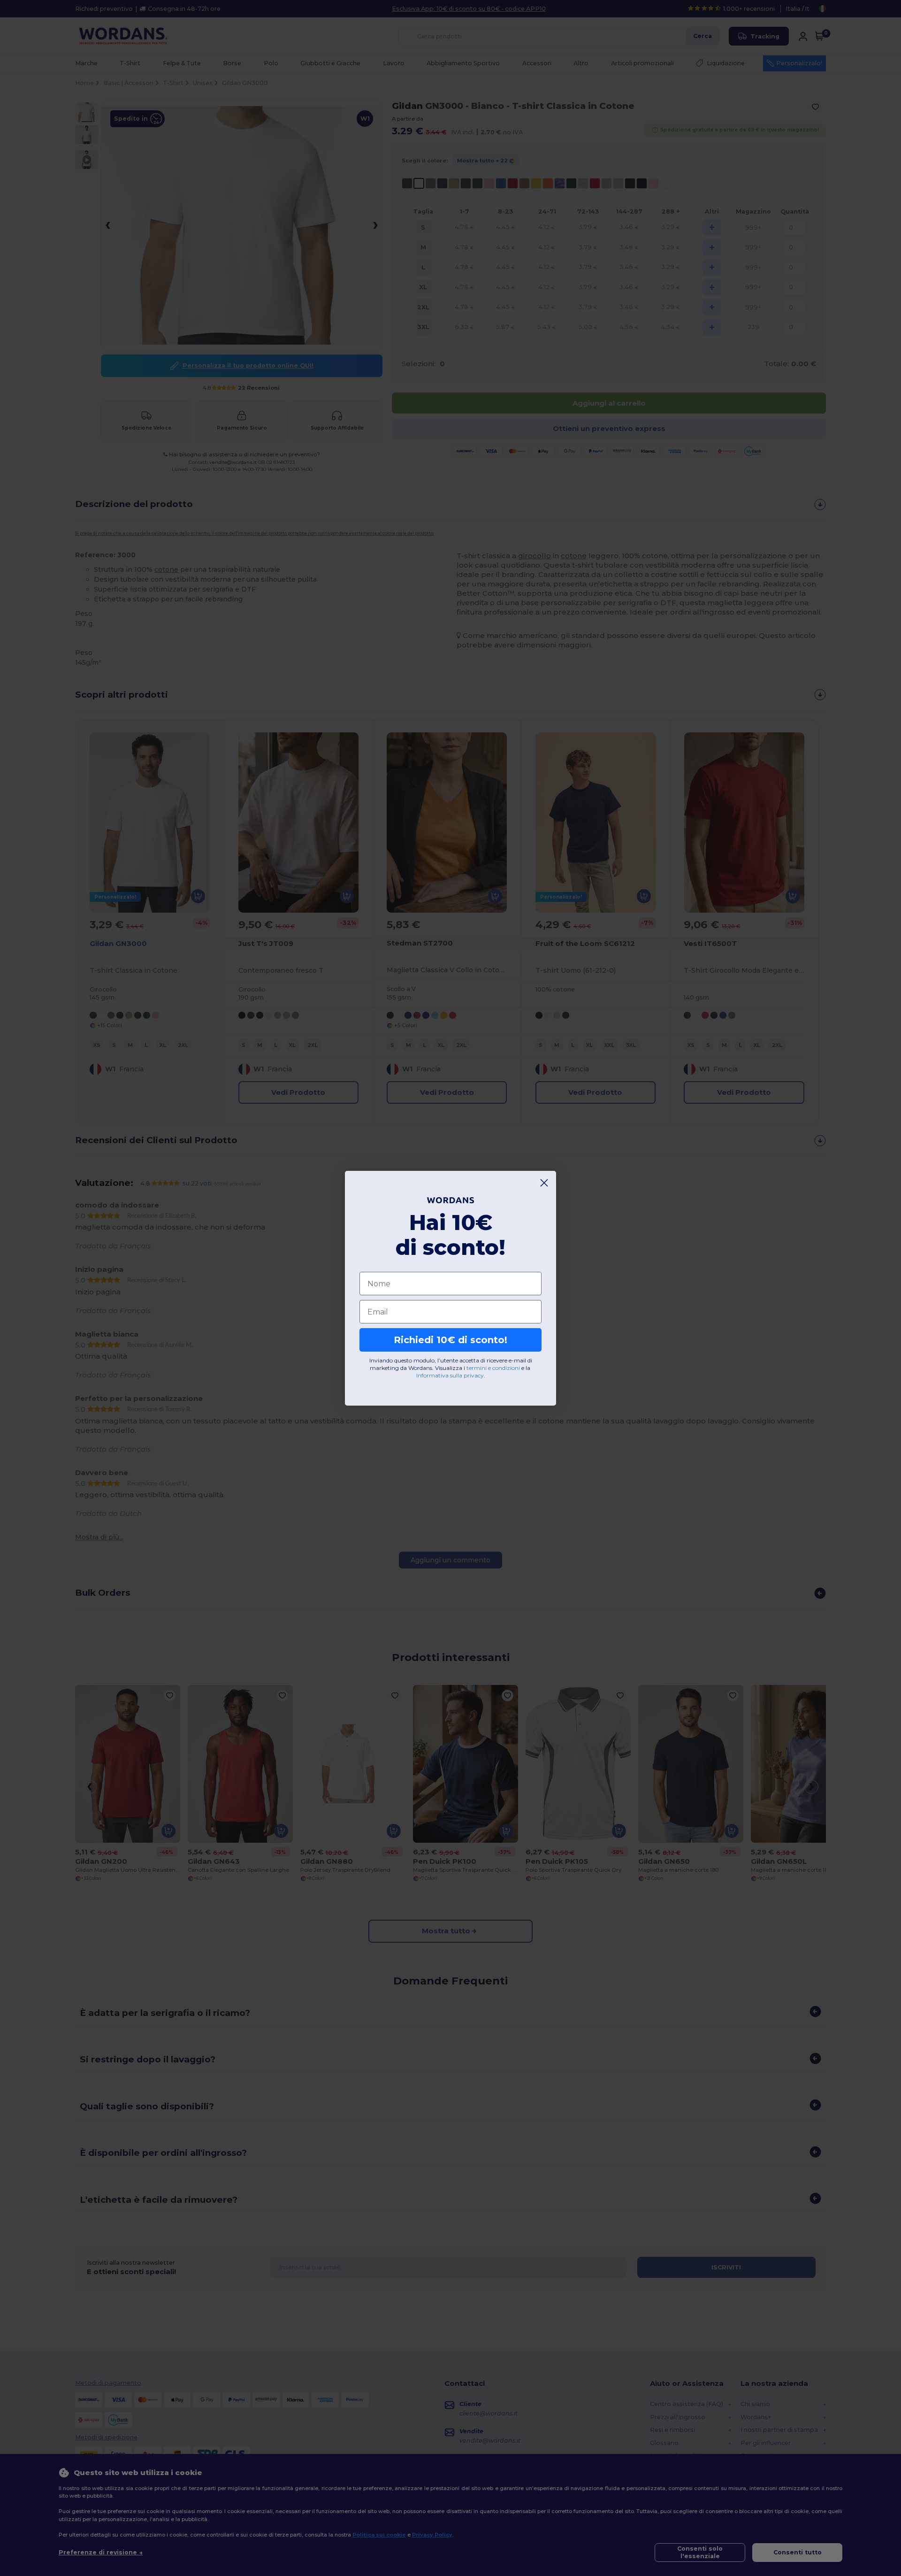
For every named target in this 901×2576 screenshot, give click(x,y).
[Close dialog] (544, 1183)
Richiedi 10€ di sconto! (450, 1340)
